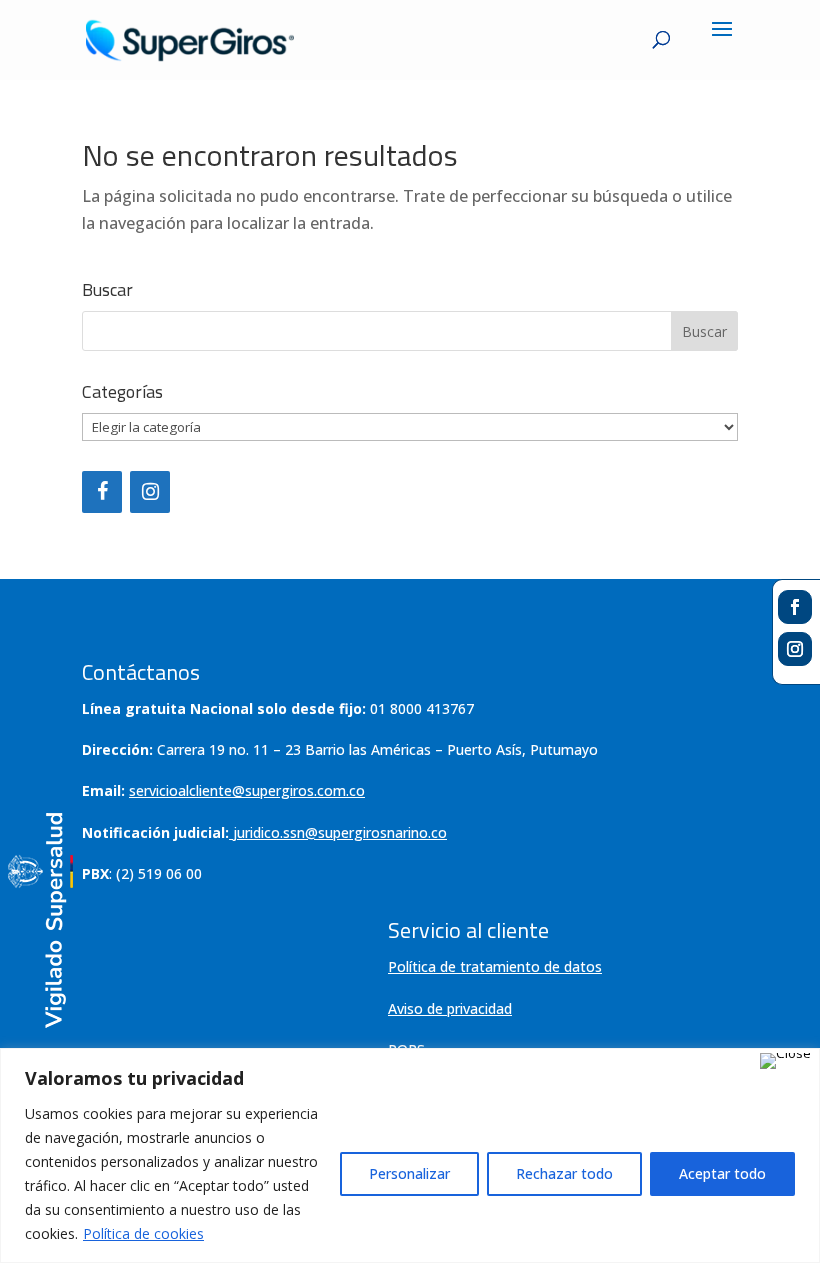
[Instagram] (150, 492)
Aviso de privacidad (450, 1008)
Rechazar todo (564, 1173)
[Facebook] (102, 492)
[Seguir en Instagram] (795, 649)
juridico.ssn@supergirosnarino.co (340, 832)
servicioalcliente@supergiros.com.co (247, 790)
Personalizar (409, 1173)
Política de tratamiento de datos (495, 966)
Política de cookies (143, 1233)
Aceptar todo (722, 1173)
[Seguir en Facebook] (795, 607)
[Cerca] (785, 1061)
